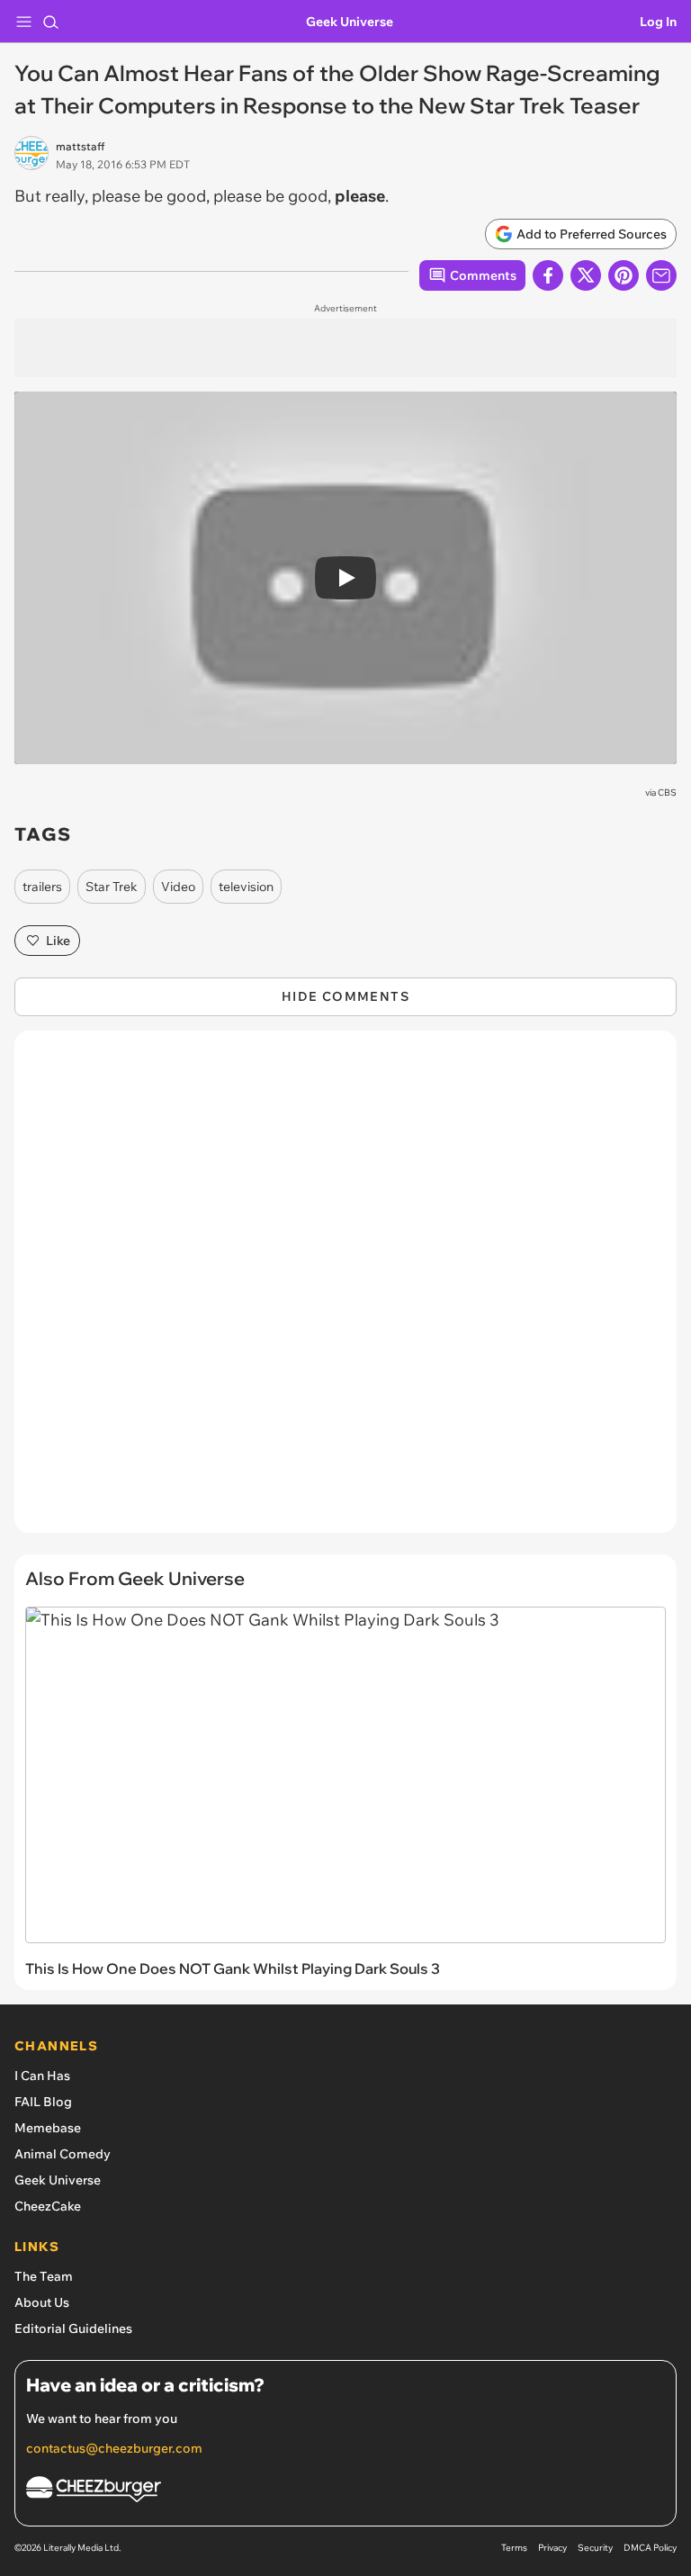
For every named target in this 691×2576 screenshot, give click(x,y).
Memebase (48, 2128)
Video (178, 887)
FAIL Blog (43, 2102)
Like (58, 941)
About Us (42, 2302)
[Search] (50, 22)
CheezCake (48, 2206)
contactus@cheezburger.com (114, 2448)
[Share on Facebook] (548, 275)
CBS (667, 793)
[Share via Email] (661, 275)
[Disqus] (345, 1291)
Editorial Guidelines (73, 2328)
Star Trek (112, 887)
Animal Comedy (63, 2154)
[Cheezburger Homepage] (345, 2492)
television (246, 887)
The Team (44, 2276)
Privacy (552, 2548)
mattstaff (80, 146)
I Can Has (42, 2076)
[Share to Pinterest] (624, 275)
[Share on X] (586, 275)
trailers (42, 887)
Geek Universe (350, 22)
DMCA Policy (650, 2548)
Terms (514, 2548)
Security (595, 2548)
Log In (658, 22)
